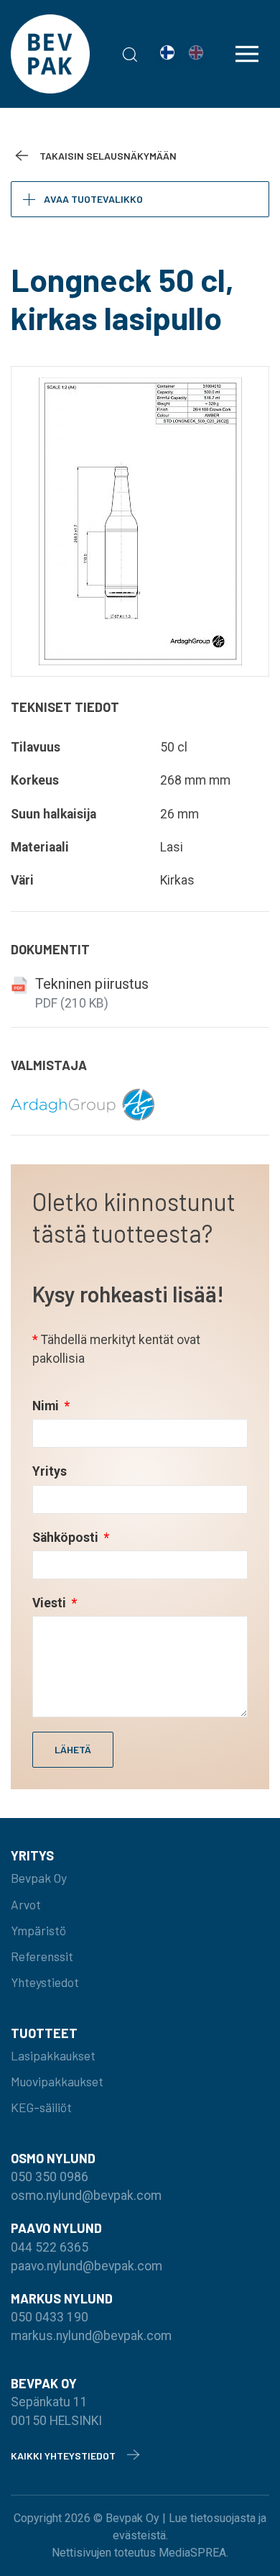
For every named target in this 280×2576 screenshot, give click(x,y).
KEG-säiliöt (41, 2107)
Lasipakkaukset (53, 2055)
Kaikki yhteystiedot (63, 2456)
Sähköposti (67, 1538)
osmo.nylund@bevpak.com (86, 2196)
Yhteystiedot (45, 1982)
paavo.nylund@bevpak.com (87, 2266)
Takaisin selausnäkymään (108, 156)
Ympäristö (38, 1930)
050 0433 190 (50, 2317)
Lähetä (73, 1749)
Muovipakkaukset (57, 2081)
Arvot (26, 1904)
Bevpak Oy (39, 1878)
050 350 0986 (50, 2177)
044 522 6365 (50, 2247)
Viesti (51, 1603)
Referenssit (42, 1956)
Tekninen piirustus (92, 984)
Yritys (50, 1471)
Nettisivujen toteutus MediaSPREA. (140, 2553)
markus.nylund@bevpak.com (91, 2336)
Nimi (47, 1406)
